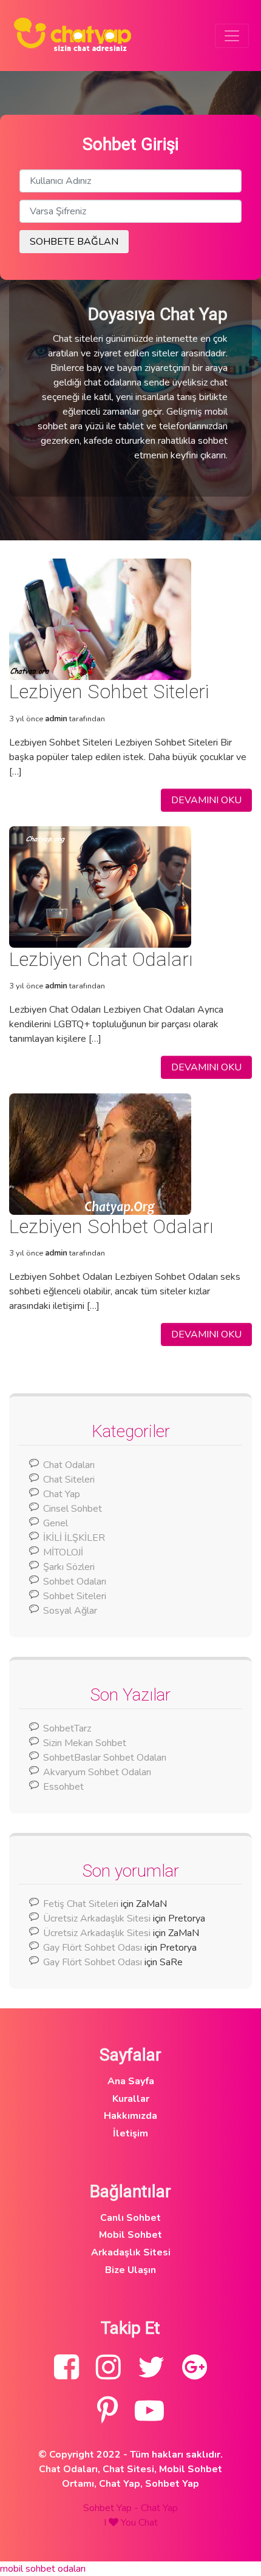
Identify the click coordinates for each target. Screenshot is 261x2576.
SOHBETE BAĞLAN (74, 242)
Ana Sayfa (131, 2081)
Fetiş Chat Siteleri (81, 1904)
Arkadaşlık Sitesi (131, 2252)
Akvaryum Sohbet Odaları (97, 1772)
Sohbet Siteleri (75, 1596)
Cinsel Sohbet (73, 1509)
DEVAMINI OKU (206, 800)
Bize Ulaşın (130, 2270)
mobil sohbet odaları (43, 2569)
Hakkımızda (130, 2116)
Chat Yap (62, 1494)
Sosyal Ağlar (70, 1611)
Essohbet (63, 1787)
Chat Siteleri (69, 1480)
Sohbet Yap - (112, 2508)
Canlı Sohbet (130, 2218)
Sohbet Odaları (75, 1582)
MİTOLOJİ (63, 1552)
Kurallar (131, 2099)
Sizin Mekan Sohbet (85, 1743)
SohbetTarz (67, 1728)
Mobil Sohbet (130, 2235)
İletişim (130, 2133)
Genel (56, 1523)
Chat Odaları (69, 1465)
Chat (148, 2523)
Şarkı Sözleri (69, 1567)
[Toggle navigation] (232, 36)
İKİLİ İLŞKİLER (74, 1538)
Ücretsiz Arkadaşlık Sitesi (97, 1918)
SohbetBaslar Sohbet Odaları (106, 1758)
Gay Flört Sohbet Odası (93, 1948)
